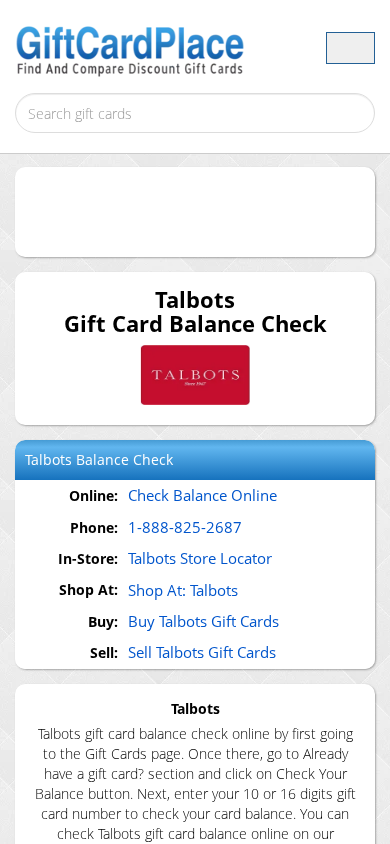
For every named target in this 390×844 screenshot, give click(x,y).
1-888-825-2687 (185, 527)
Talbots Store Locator (200, 558)
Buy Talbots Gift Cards (203, 621)
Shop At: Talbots (183, 590)
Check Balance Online (202, 495)
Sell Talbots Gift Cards (202, 652)
